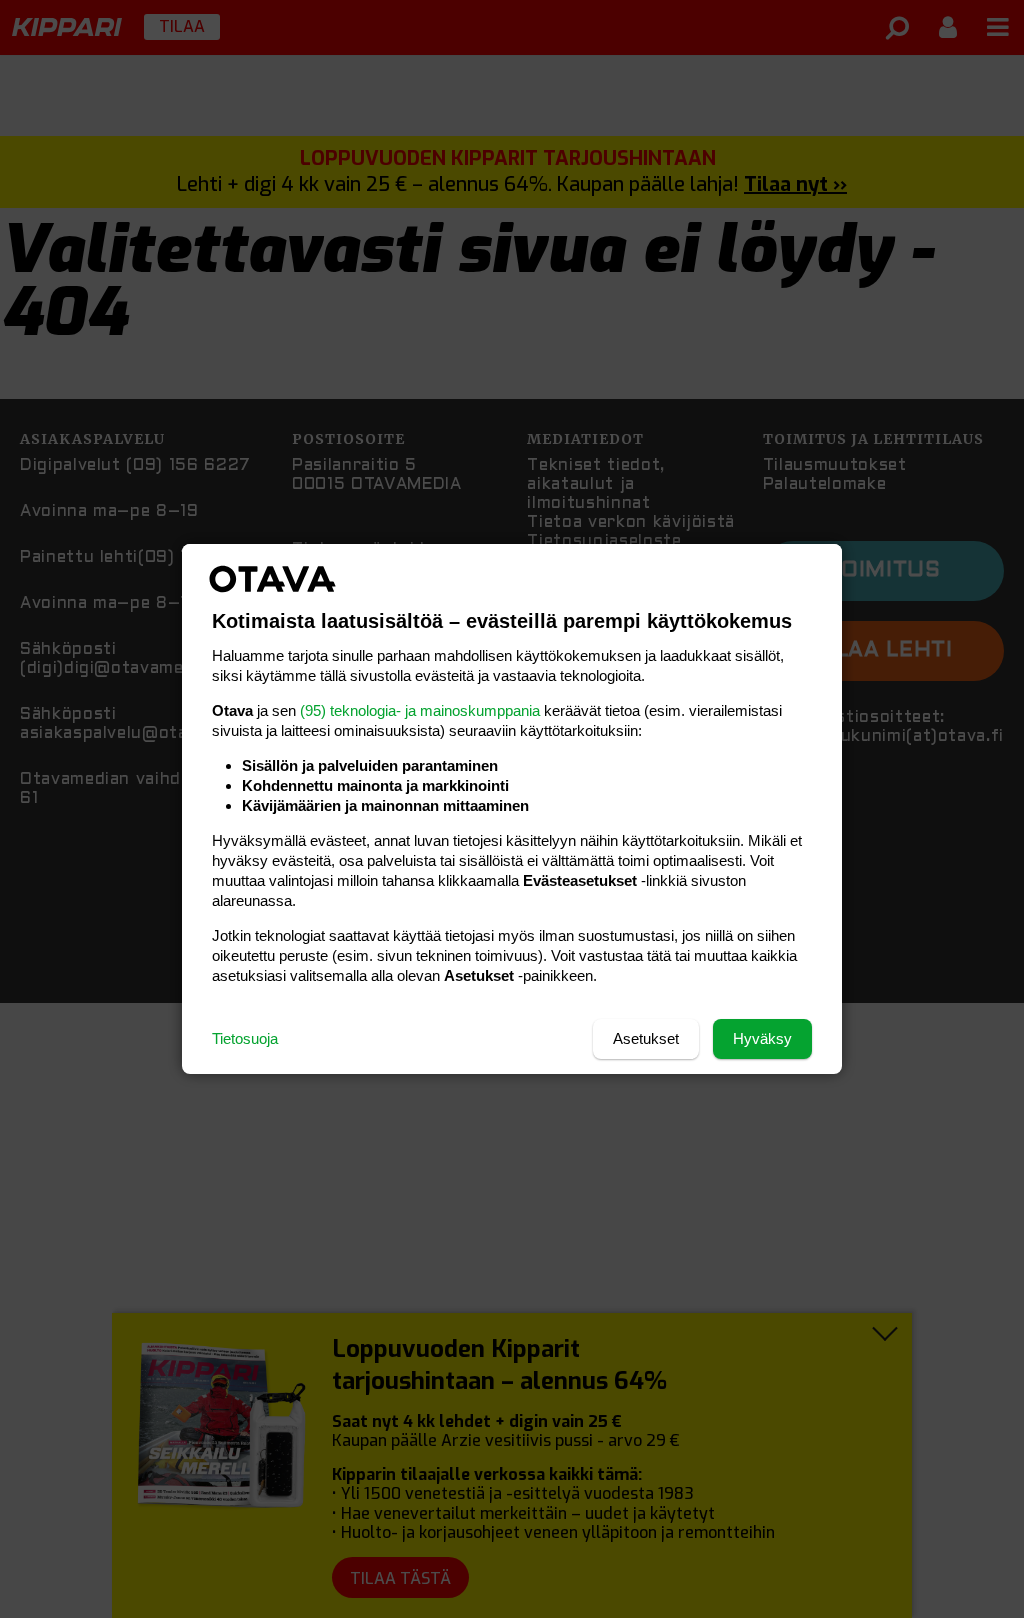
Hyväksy (762, 1038)
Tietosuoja (245, 1038)
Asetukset (646, 1038)
